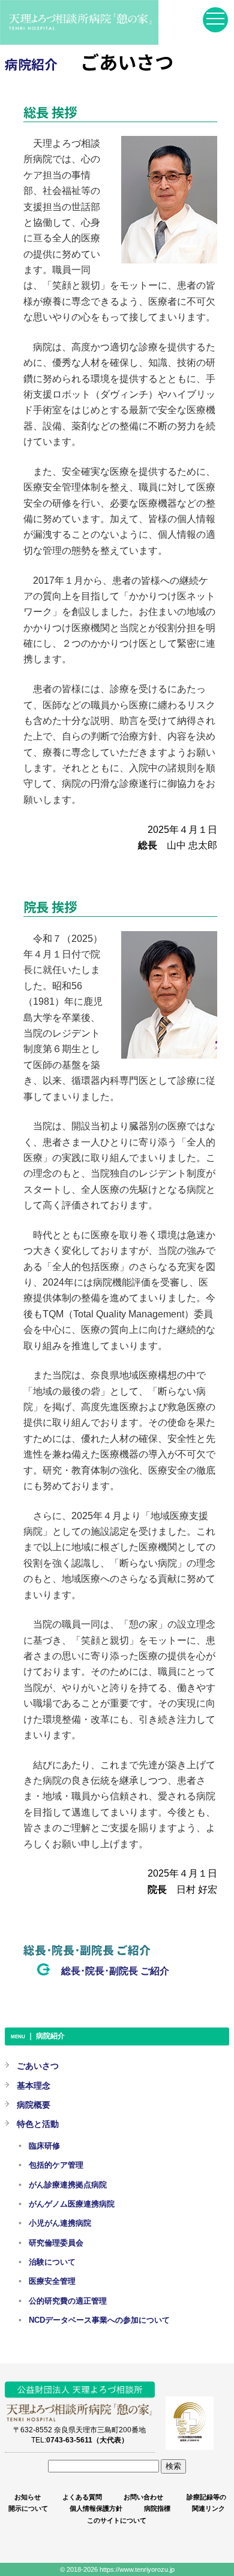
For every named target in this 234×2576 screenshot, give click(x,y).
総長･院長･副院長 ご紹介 (115, 1971)
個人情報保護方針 (96, 2508)
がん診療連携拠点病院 (68, 2185)
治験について (52, 2262)
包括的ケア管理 (56, 2165)
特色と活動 (38, 2124)
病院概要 (34, 2105)
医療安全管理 (52, 2281)
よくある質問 (82, 2497)
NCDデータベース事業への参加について (99, 2320)
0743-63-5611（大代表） (87, 2440)
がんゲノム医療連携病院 (72, 2204)
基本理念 (34, 2086)
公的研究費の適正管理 (68, 2301)
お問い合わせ (143, 2497)
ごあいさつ (38, 2066)
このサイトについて (117, 2520)
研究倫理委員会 (56, 2243)
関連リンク (208, 2508)
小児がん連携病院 (60, 2223)
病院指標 (157, 2508)
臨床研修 (44, 2146)
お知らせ (28, 2497)
